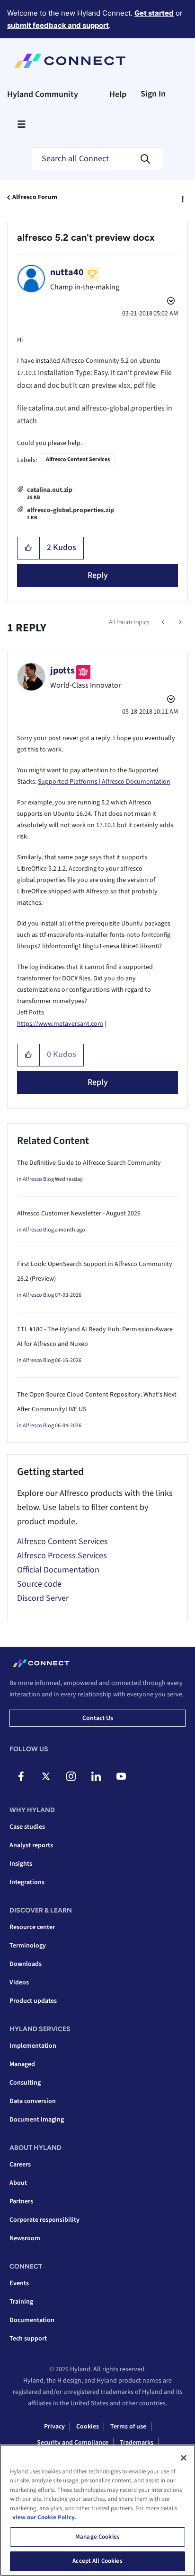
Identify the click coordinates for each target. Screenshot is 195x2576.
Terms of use (128, 2427)
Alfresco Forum (35, 197)
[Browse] (21, 124)
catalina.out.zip (50, 490)
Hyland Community (43, 94)
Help (118, 94)
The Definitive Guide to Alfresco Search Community (89, 1163)
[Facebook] (21, 1776)
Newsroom (25, 2238)
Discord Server (43, 1598)
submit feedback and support (58, 25)
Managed (22, 2064)
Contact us (98, 1718)
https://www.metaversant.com (60, 1024)
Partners (21, 2201)
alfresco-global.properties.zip (71, 510)
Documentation (32, 2320)
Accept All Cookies (97, 2561)
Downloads (26, 1964)
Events (19, 2283)
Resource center (32, 1927)
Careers (20, 2165)
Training (21, 2302)
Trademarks (137, 2443)
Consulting (25, 2083)
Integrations (27, 1882)
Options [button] (182, 198)
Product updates (33, 2001)
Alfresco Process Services (62, 1556)
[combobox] (97, 159)
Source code (39, 1584)
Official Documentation (58, 1570)
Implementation (33, 2046)
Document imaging (37, 2120)
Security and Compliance (73, 2443)
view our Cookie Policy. (44, 2517)
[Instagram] (71, 1776)
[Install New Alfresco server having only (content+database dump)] (164, 622)
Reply (98, 575)
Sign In (153, 94)
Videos (19, 1982)
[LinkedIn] (96, 1776)
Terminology (28, 1946)
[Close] (184, 2458)
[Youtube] (121, 1776)
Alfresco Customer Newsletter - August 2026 (79, 1214)
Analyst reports (31, 1845)
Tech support (28, 2339)
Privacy (54, 2427)
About (18, 2183)
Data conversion (33, 2101)
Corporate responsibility (44, 2220)
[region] (97, 2510)
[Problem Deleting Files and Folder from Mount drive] (180, 622)
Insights (21, 1864)
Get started (154, 13)
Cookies (88, 2427)
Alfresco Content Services (78, 459)
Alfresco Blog (38, 1179)
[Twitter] (46, 1776)
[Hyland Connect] (70, 61)
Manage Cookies (97, 2537)
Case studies (27, 1827)
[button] (29, 548)
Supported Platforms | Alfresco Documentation (104, 782)
